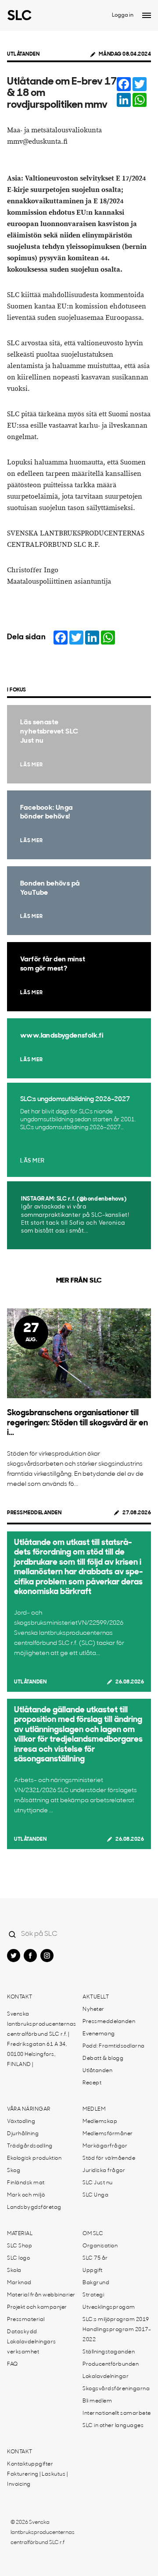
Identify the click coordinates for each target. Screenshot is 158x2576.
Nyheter (93, 2009)
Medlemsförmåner (108, 2134)
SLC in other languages (113, 2426)
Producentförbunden (111, 2364)
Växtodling (21, 2122)
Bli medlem (97, 2401)
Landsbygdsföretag (34, 2207)
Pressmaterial (26, 2320)
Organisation (100, 2246)
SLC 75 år (95, 2258)
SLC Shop (20, 2246)
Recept (92, 2083)
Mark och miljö (26, 2195)
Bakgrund (96, 2283)
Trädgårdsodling (30, 2146)
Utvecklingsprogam (109, 2307)
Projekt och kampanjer (37, 2307)
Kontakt (20, 1997)
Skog (14, 2171)
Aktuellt (96, 1997)
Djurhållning (23, 2134)
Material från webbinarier (41, 2295)
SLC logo (18, 2258)
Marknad (19, 2283)
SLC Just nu (98, 2183)
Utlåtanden (23, 54)
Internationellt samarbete (117, 2413)
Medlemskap (100, 2122)
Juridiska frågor (104, 2171)
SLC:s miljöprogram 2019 (116, 2320)
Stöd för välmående (109, 2158)
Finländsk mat (26, 2183)
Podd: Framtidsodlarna (114, 2046)
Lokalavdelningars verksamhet (32, 2347)
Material (20, 2234)
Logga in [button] (123, 15)
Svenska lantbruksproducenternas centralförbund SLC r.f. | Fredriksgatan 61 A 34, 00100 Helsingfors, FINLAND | (42, 2039)
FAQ (13, 2364)
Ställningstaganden (109, 2352)
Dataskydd (22, 2332)
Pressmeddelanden (34, 1513)
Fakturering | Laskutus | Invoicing (37, 2479)
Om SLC (93, 2234)
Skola (14, 2271)
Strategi (93, 2295)
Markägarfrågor (105, 2146)
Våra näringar (29, 2109)
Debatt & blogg (103, 2059)
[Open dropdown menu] (147, 15)
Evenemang (99, 2034)
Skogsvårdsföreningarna (116, 2389)
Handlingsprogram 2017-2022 (117, 2335)
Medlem (94, 2109)
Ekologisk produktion (34, 2158)
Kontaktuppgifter (30, 2464)
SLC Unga (95, 2195)
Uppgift (93, 2271)
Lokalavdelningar (106, 2377)
